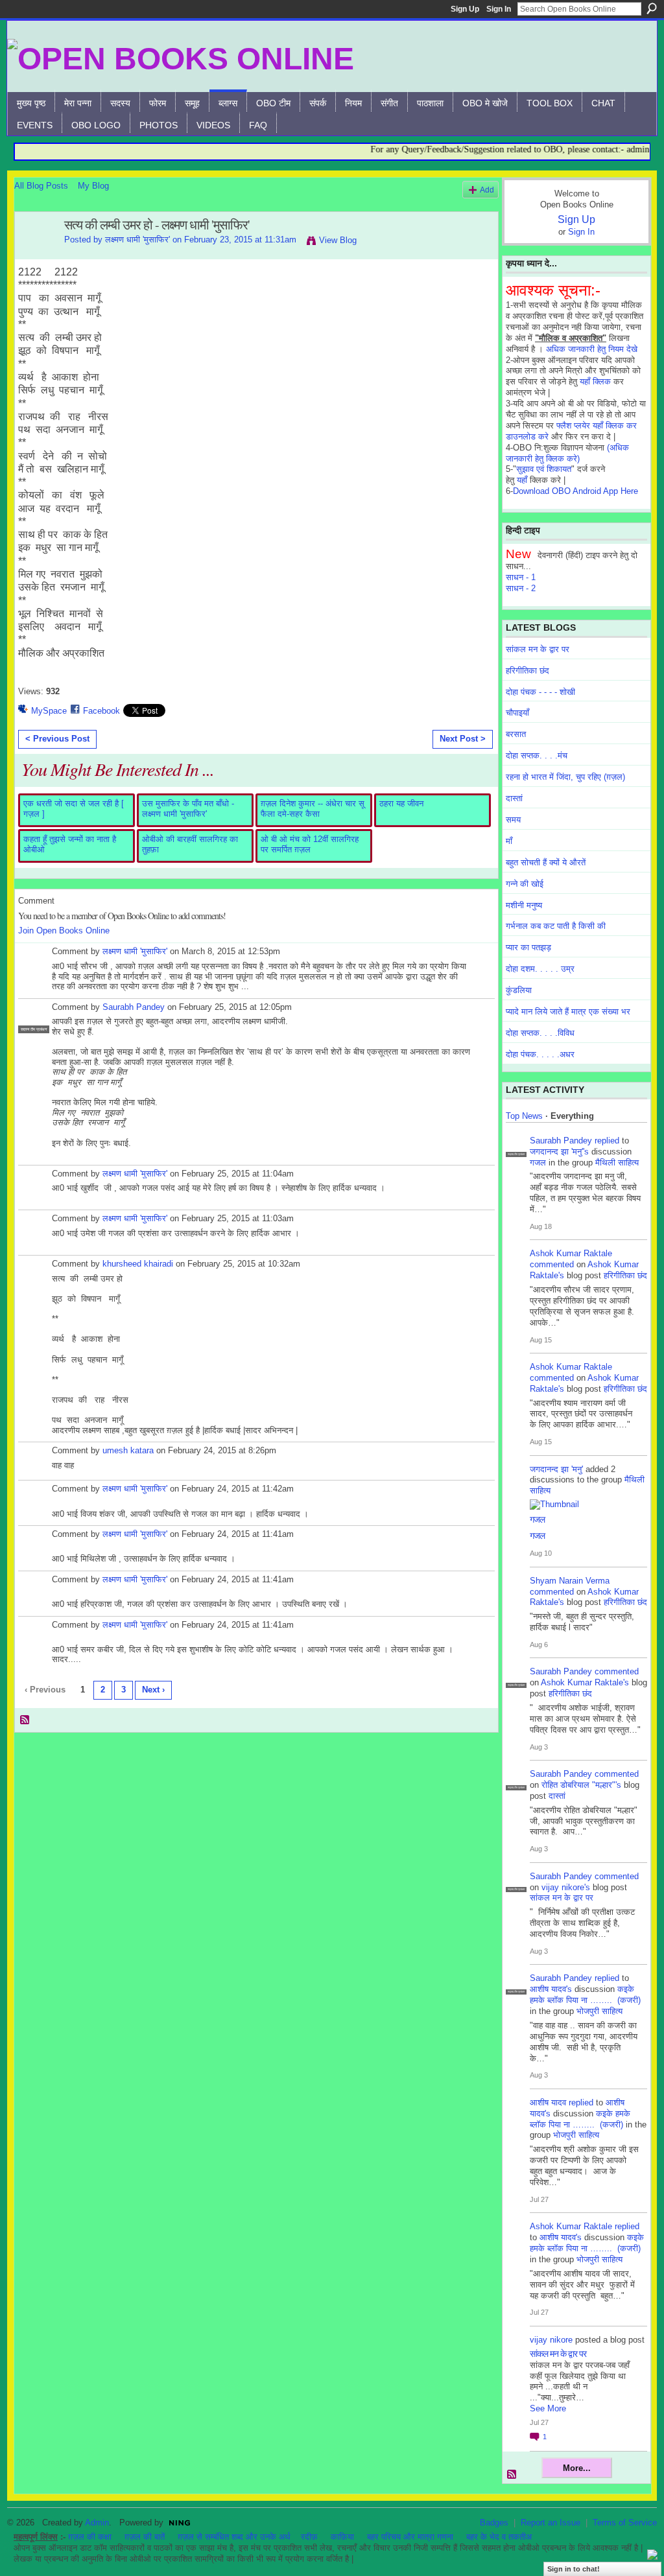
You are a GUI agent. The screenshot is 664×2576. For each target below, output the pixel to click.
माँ (509, 841)
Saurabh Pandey (134, 1007)
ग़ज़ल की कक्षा (90, 2537)
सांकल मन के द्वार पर (538, 649)
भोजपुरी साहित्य (599, 2011)
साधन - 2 (521, 588)
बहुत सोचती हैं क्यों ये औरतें (546, 862)
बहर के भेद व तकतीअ (499, 2537)
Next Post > (463, 739)
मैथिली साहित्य (617, 1163)
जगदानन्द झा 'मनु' (556, 1469)
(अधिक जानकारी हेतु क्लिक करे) (567, 453)
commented (552, 1264)
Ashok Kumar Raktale (571, 1253)
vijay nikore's (566, 1887)
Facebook (101, 711)
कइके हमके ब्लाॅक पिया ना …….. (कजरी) (585, 1995)
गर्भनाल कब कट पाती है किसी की (556, 926)
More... (577, 2468)
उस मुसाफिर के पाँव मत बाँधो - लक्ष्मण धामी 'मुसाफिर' (188, 809)
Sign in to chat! (574, 2569)
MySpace (49, 711)
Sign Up (465, 9)
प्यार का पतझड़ (528, 947)
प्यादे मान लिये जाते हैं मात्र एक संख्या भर (568, 1012)
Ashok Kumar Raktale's (585, 1682)
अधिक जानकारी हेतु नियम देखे (592, 349)
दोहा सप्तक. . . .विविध (540, 1033)
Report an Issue (551, 2523)
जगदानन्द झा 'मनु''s (559, 1152)
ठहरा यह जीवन (401, 803)
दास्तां (514, 798)
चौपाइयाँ (517, 713)
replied (607, 1141)
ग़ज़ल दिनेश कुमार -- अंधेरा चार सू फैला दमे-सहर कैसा (313, 809)
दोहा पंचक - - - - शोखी (540, 692)
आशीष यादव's (551, 1989)
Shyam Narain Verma (570, 1581)
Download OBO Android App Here (575, 491)
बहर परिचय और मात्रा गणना (410, 2537)
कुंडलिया (519, 990)
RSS (25, 1720)
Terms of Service (625, 2523)
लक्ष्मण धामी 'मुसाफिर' (137, 240)
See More (548, 2408)
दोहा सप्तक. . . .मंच (537, 755)
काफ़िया (342, 2537)
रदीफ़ (309, 2537)
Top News (524, 1116)
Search (652, 8)
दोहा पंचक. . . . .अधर (540, 1054)
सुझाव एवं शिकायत (544, 469)
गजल (538, 1163)
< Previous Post (57, 739)
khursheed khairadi (138, 1264)
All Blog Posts (41, 186)
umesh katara (128, 1450)
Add (487, 190)
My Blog (93, 186)
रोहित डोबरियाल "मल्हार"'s (581, 1785)
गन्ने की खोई (525, 884)
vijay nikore (551, 2340)
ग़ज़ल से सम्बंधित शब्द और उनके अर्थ (234, 2537)
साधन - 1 (521, 577)
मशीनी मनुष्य (524, 905)
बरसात (516, 734)
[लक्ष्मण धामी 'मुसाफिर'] (36, 253)
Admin (97, 2523)
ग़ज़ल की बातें (145, 2537)
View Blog (338, 240)
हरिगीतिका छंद (528, 671)
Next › (153, 1690)
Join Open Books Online (64, 931)
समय (513, 820)
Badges (494, 2523)
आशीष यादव (548, 2102)
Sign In (499, 9)
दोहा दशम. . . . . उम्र (540, 969)
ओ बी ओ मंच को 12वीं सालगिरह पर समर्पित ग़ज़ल (310, 844)
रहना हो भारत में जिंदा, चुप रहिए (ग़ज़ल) (565, 777)
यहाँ (522, 480)
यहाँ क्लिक (595, 381)
